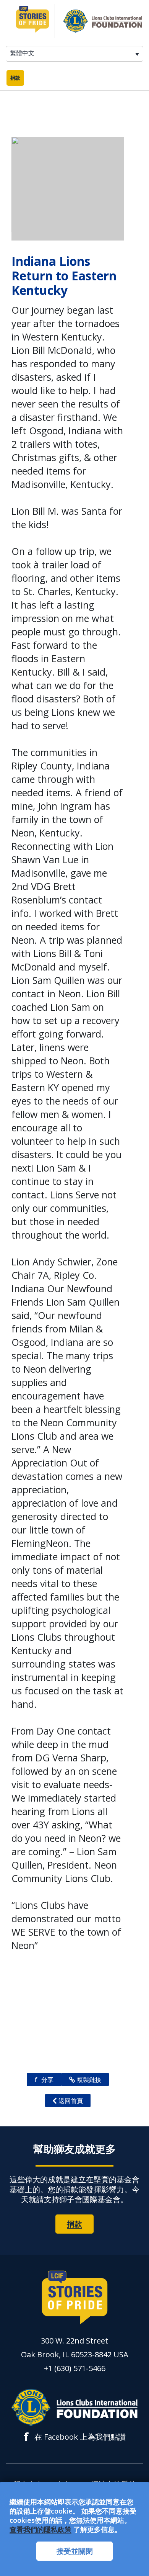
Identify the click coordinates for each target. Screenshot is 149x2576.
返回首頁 (71, 2101)
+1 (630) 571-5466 (75, 2368)
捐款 (15, 78)
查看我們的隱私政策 (40, 2529)
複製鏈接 (89, 2080)
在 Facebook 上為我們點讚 (75, 2437)
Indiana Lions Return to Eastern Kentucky (64, 276)
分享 (44, 2080)
